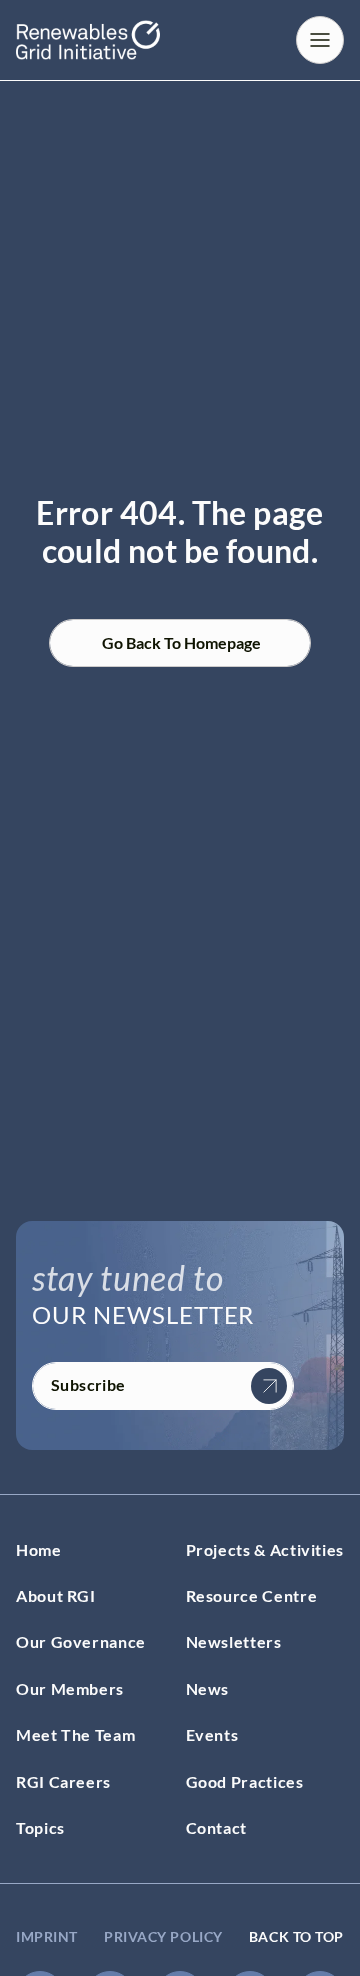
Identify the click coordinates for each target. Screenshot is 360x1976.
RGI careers (63, 1781)
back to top (296, 1936)
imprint (47, 1936)
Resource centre (252, 1595)
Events (212, 1734)
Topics (40, 1827)
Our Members (70, 1688)
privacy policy (163, 1936)
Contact (216, 1827)
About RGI (56, 1595)
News (208, 1688)
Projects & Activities (265, 1549)
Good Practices (245, 1781)
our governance (81, 1641)
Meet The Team (75, 1734)
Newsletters (234, 1641)
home (39, 1549)
